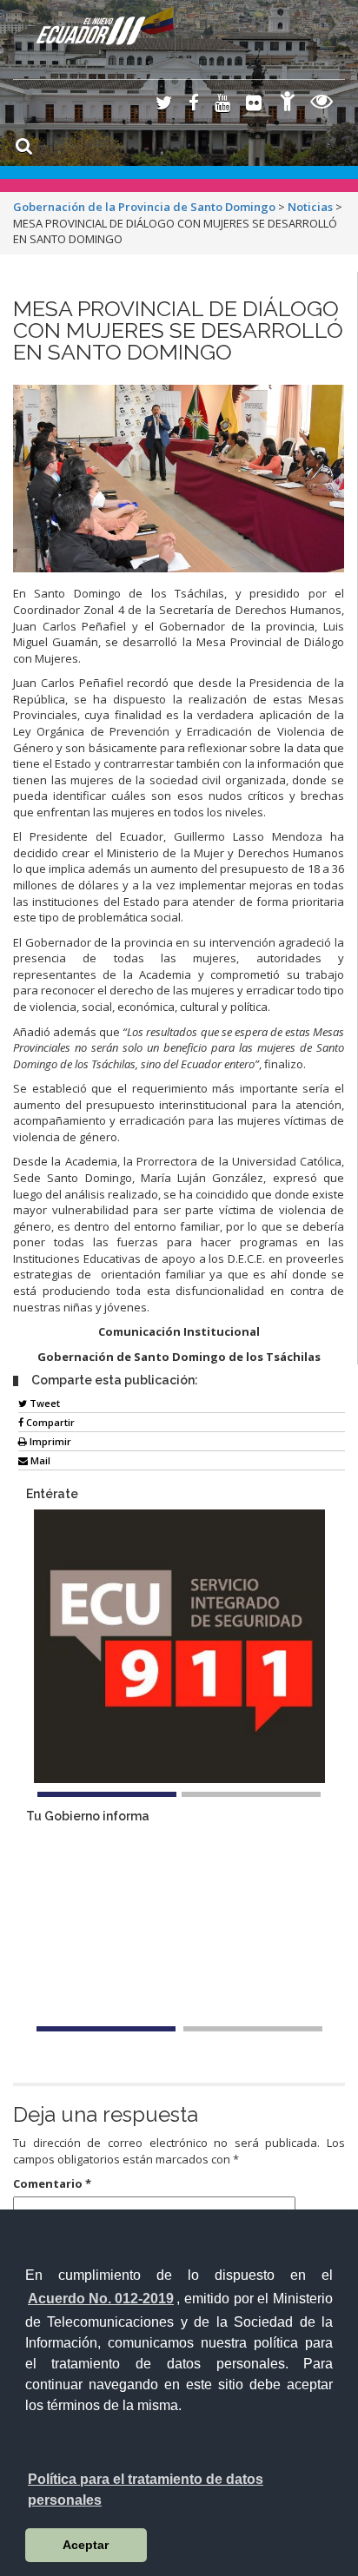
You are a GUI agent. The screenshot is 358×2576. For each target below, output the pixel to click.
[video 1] (106, 2029)
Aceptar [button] (86, 2545)
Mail (39, 1460)
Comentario (52, 2183)
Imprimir (49, 1441)
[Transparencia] (322, 104)
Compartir (49, 1422)
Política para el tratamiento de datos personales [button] (146, 2490)
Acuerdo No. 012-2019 (101, 2299)
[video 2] (253, 2029)
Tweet (43, 1403)
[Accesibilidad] (288, 104)
